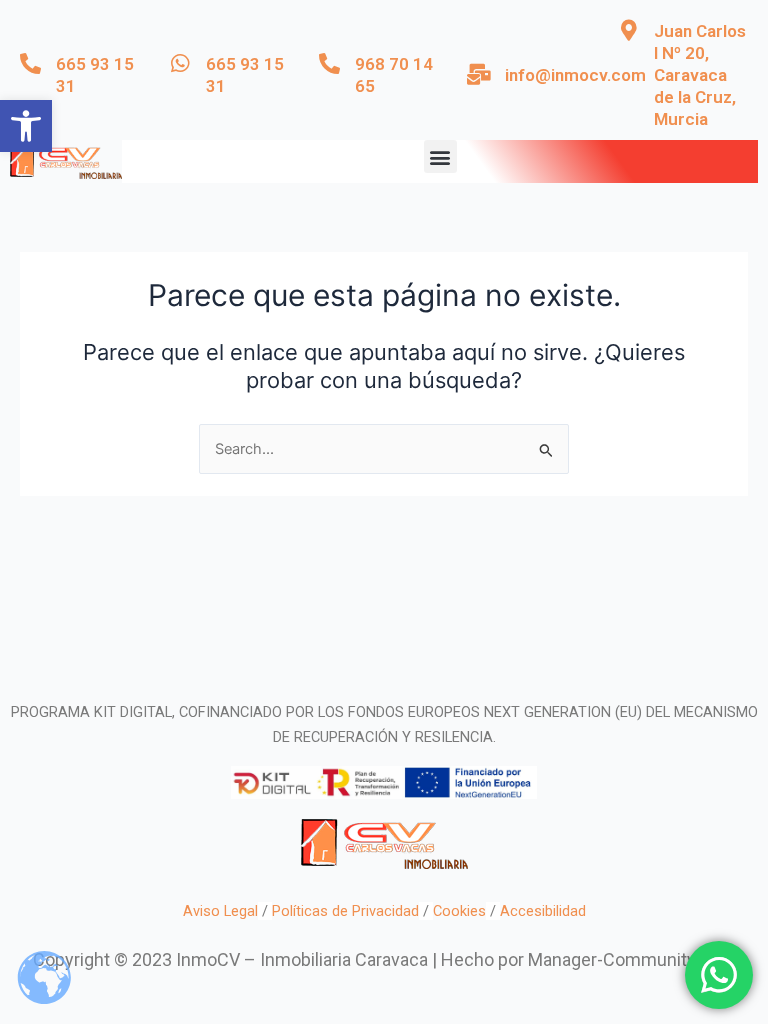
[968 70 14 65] (329, 63)
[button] (26, 126)
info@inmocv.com (575, 75)
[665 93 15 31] (30, 63)
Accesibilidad (543, 911)
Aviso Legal (220, 911)
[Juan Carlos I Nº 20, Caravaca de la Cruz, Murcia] (628, 30)
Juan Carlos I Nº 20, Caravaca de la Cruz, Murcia (700, 75)
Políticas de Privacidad (345, 911)
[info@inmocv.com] (479, 74)
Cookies (459, 911)
